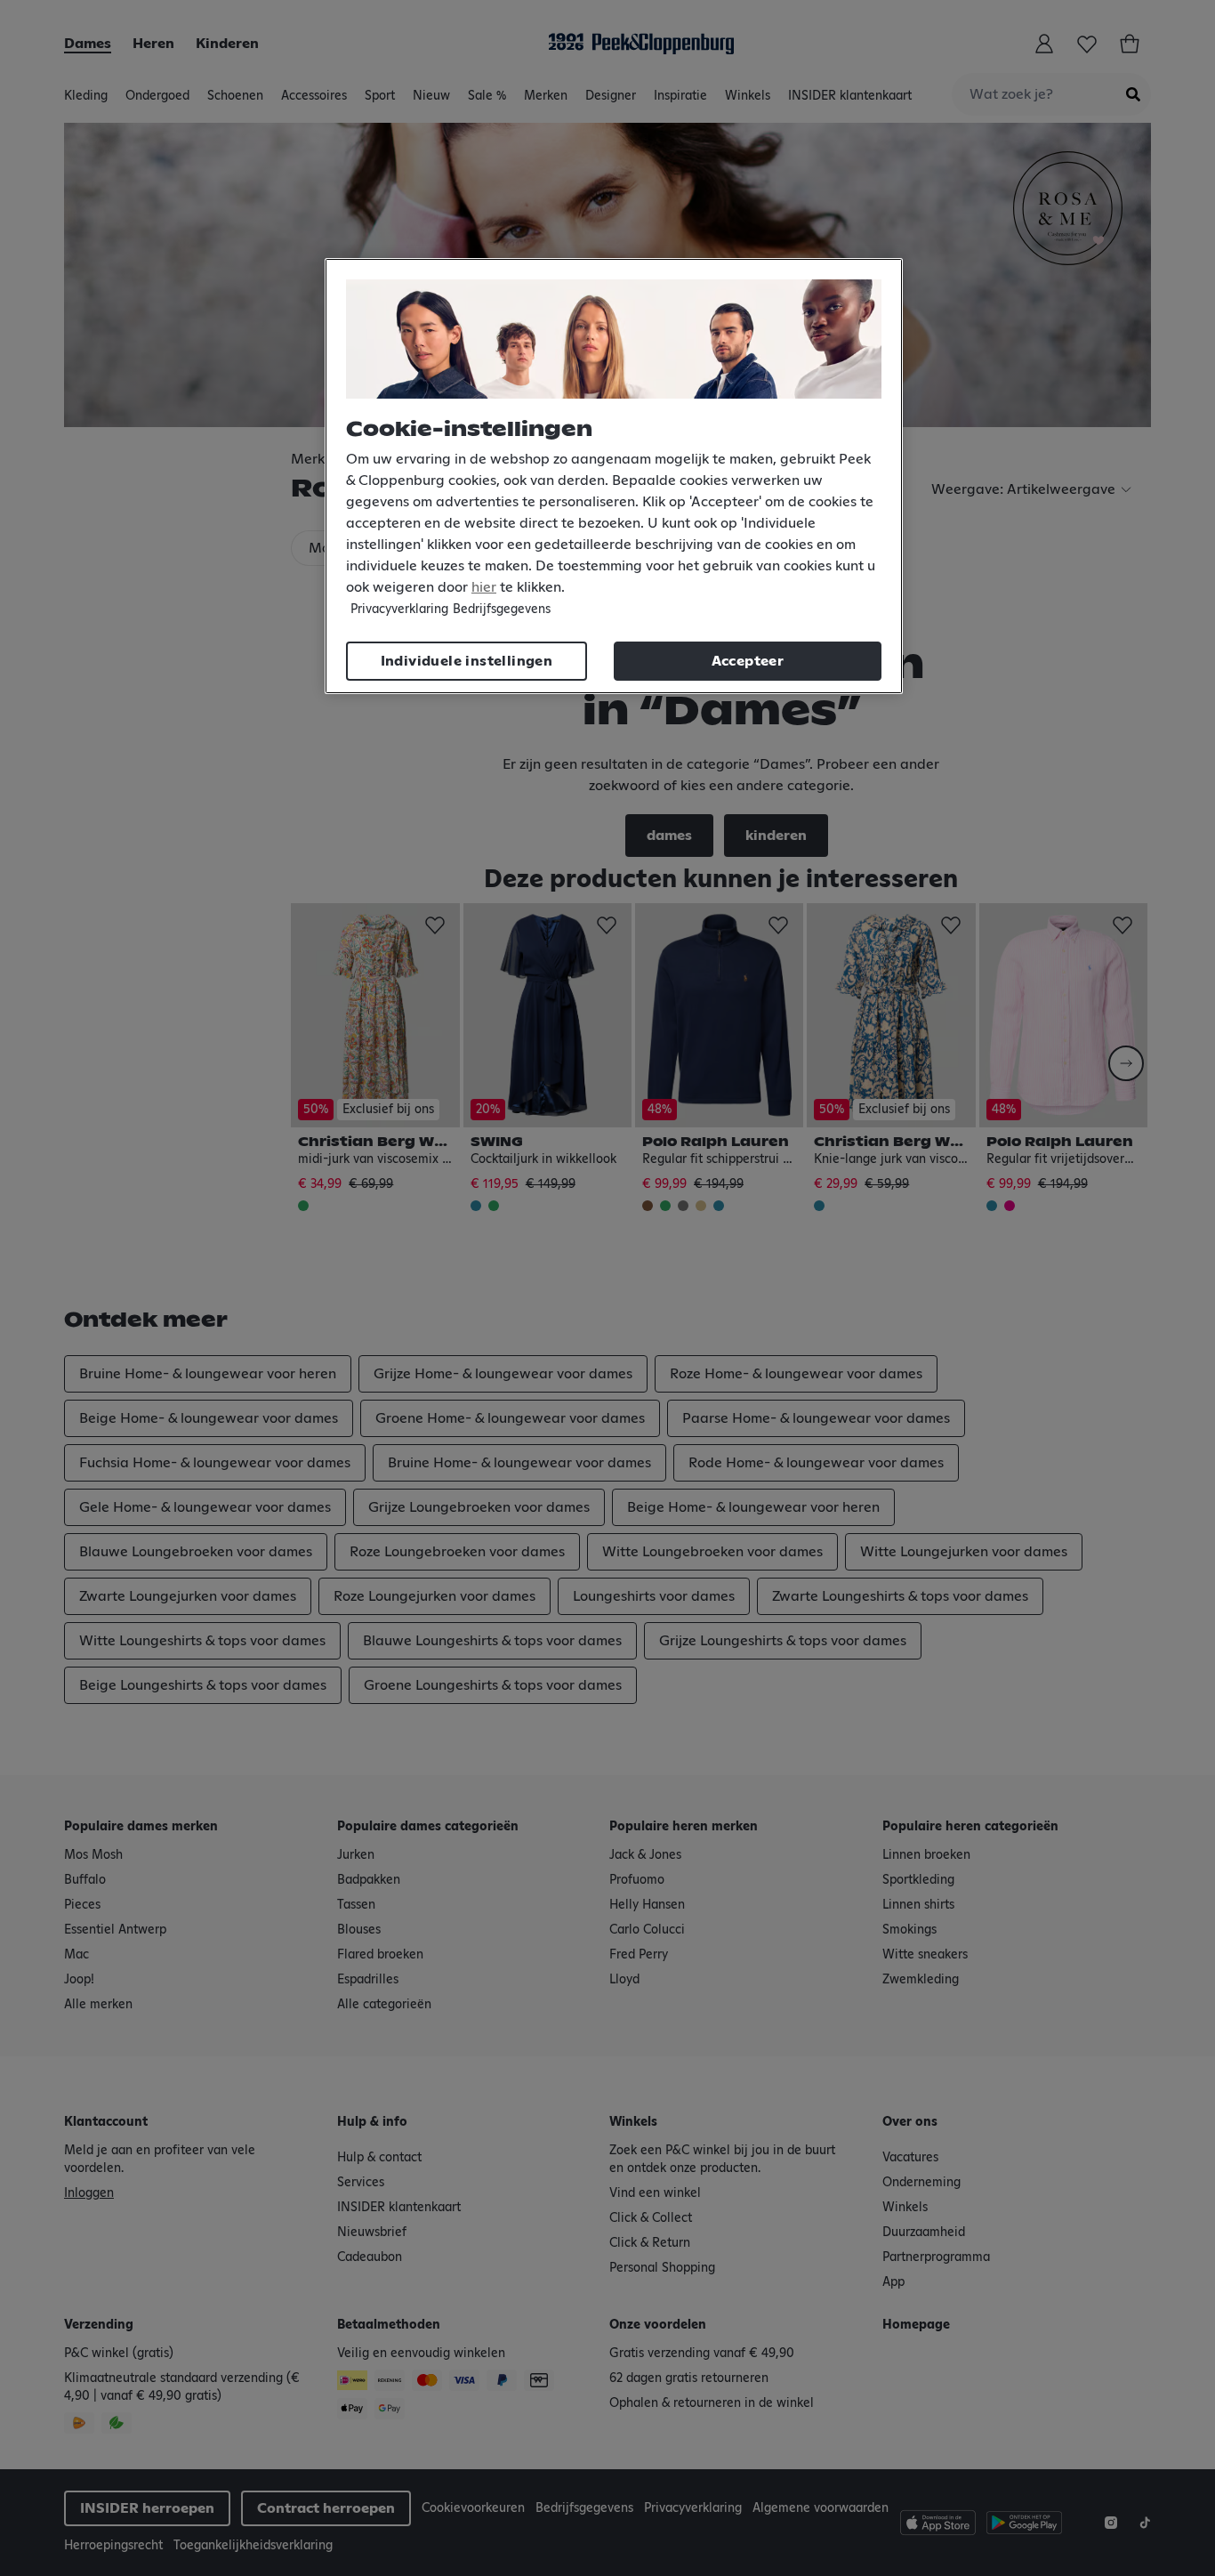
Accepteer (748, 661)
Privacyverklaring (399, 610)
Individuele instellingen (467, 661)
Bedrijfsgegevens (502, 610)
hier (484, 587)
